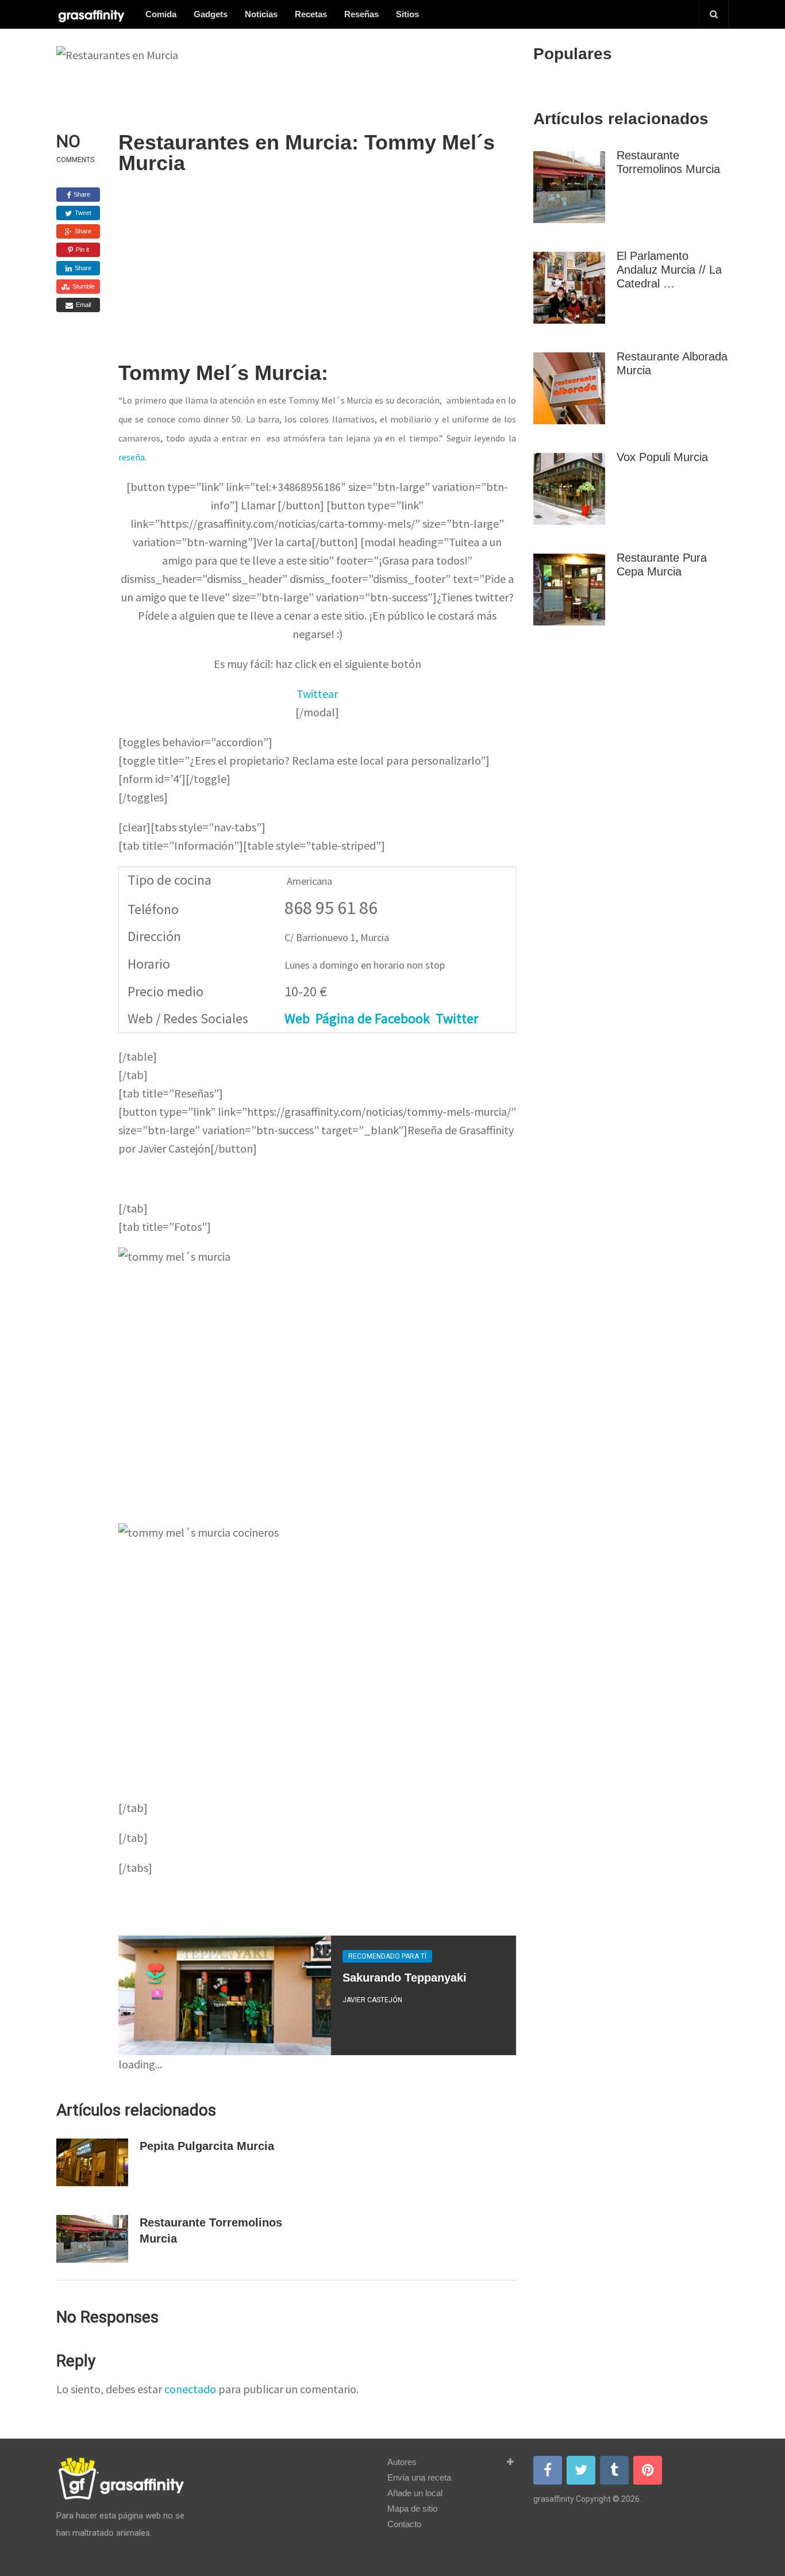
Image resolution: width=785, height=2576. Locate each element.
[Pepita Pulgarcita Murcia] (92, 2162)
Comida (161, 14)
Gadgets (211, 14)
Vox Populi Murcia (662, 457)
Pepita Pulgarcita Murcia (207, 2146)
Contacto (404, 2524)
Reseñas (361, 14)
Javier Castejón (372, 2000)
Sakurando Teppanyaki (405, 1978)
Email (82, 305)
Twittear (317, 694)
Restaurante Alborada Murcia (672, 363)
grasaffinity (554, 2499)
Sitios (407, 14)
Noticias (261, 14)
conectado (190, 2389)
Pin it (82, 249)
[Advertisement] (317, 277)
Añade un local (415, 2493)
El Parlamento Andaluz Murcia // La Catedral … (669, 270)
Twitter (457, 1018)
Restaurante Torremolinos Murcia (668, 162)
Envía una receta (419, 2477)
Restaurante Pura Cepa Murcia (662, 565)
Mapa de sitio (412, 2508)
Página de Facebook (373, 1018)
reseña (132, 457)
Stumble (83, 286)
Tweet (82, 213)
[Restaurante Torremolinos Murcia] (92, 2239)
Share (81, 194)
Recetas (311, 14)
